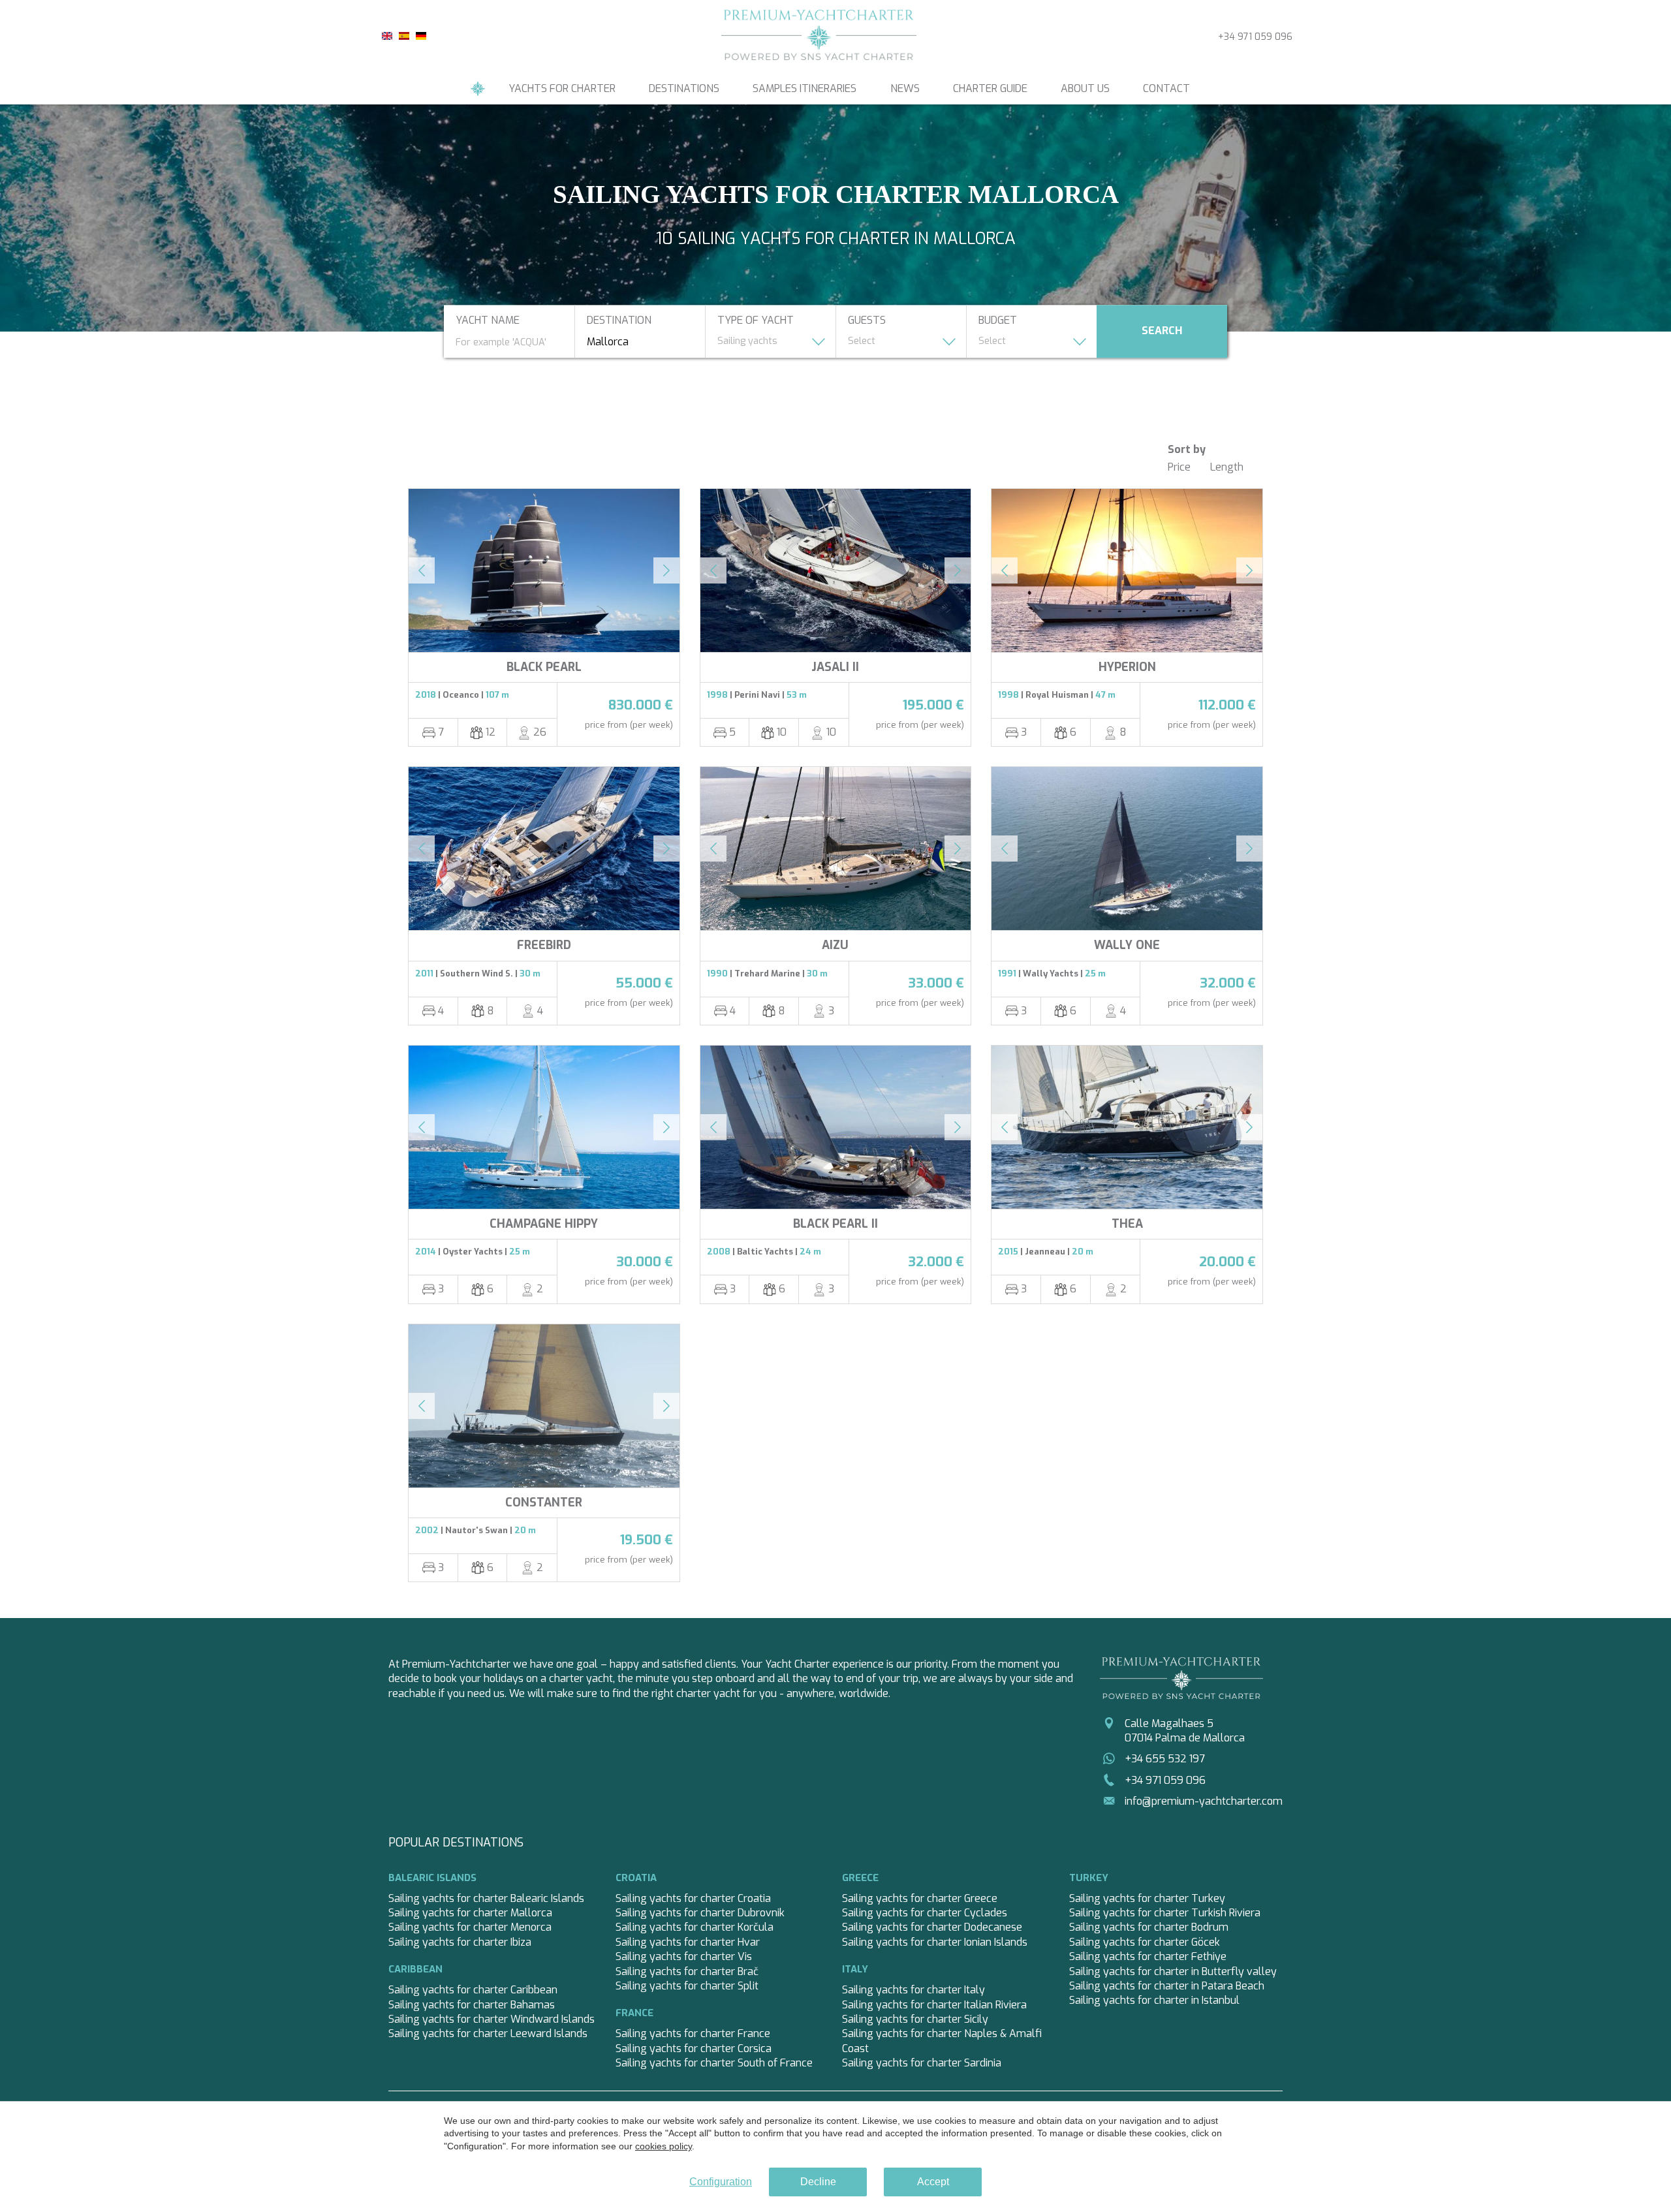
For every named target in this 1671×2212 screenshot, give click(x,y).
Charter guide (990, 88)
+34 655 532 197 (1165, 1759)
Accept (933, 2182)
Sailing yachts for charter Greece (920, 1898)
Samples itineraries (804, 88)
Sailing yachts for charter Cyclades (925, 1913)
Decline (818, 2182)
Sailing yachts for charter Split (687, 1986)
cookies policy (664, 2146)
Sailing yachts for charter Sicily (915, 2019)
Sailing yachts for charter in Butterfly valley (1173, 1971)
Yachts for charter (562, 88)
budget (998, 321)
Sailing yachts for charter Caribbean (473, 1990)
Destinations (684, 88)
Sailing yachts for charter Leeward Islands (488, 2033)
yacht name (488, 321)
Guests (867, 321)
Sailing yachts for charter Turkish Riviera (1165, 1913)
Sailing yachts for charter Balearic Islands (486, 1898)
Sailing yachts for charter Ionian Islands (935, 1942)
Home (478, 89)
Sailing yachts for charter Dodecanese (932, 1927)
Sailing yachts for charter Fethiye (1148, 1956)
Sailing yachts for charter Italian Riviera (934, 2005)
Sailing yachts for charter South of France (714, 2063)
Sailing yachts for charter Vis (684, 1956)
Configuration (721, 2182)
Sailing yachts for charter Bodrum (1149, 1927)
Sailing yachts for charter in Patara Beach (1167, 1986)
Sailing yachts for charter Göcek (1145, 1942)
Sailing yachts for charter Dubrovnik (700, 1913)
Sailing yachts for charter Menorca (470, 1927)
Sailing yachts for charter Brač (687, 1971)
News (905, 88)
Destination (619, 321)
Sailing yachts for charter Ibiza (460, 1942)
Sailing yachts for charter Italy (914, 1990)
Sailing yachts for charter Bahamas (472, 2005)
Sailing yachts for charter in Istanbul (1154, 2000)
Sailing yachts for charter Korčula (695, 1927)
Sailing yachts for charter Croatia (693, 1898)
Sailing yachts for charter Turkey (1147, 1898)
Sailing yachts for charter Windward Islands (492, 2019)
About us (1085, 88)
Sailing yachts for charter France (693, 2033)
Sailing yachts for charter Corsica (694, 2048)
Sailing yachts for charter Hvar (688, 1942)
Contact (1166, 88)
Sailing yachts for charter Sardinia (922, 2063)
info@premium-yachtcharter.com (1204, 1801)
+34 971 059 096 (1255, 37)
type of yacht (756, 321)
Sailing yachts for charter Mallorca (470, 1913)
